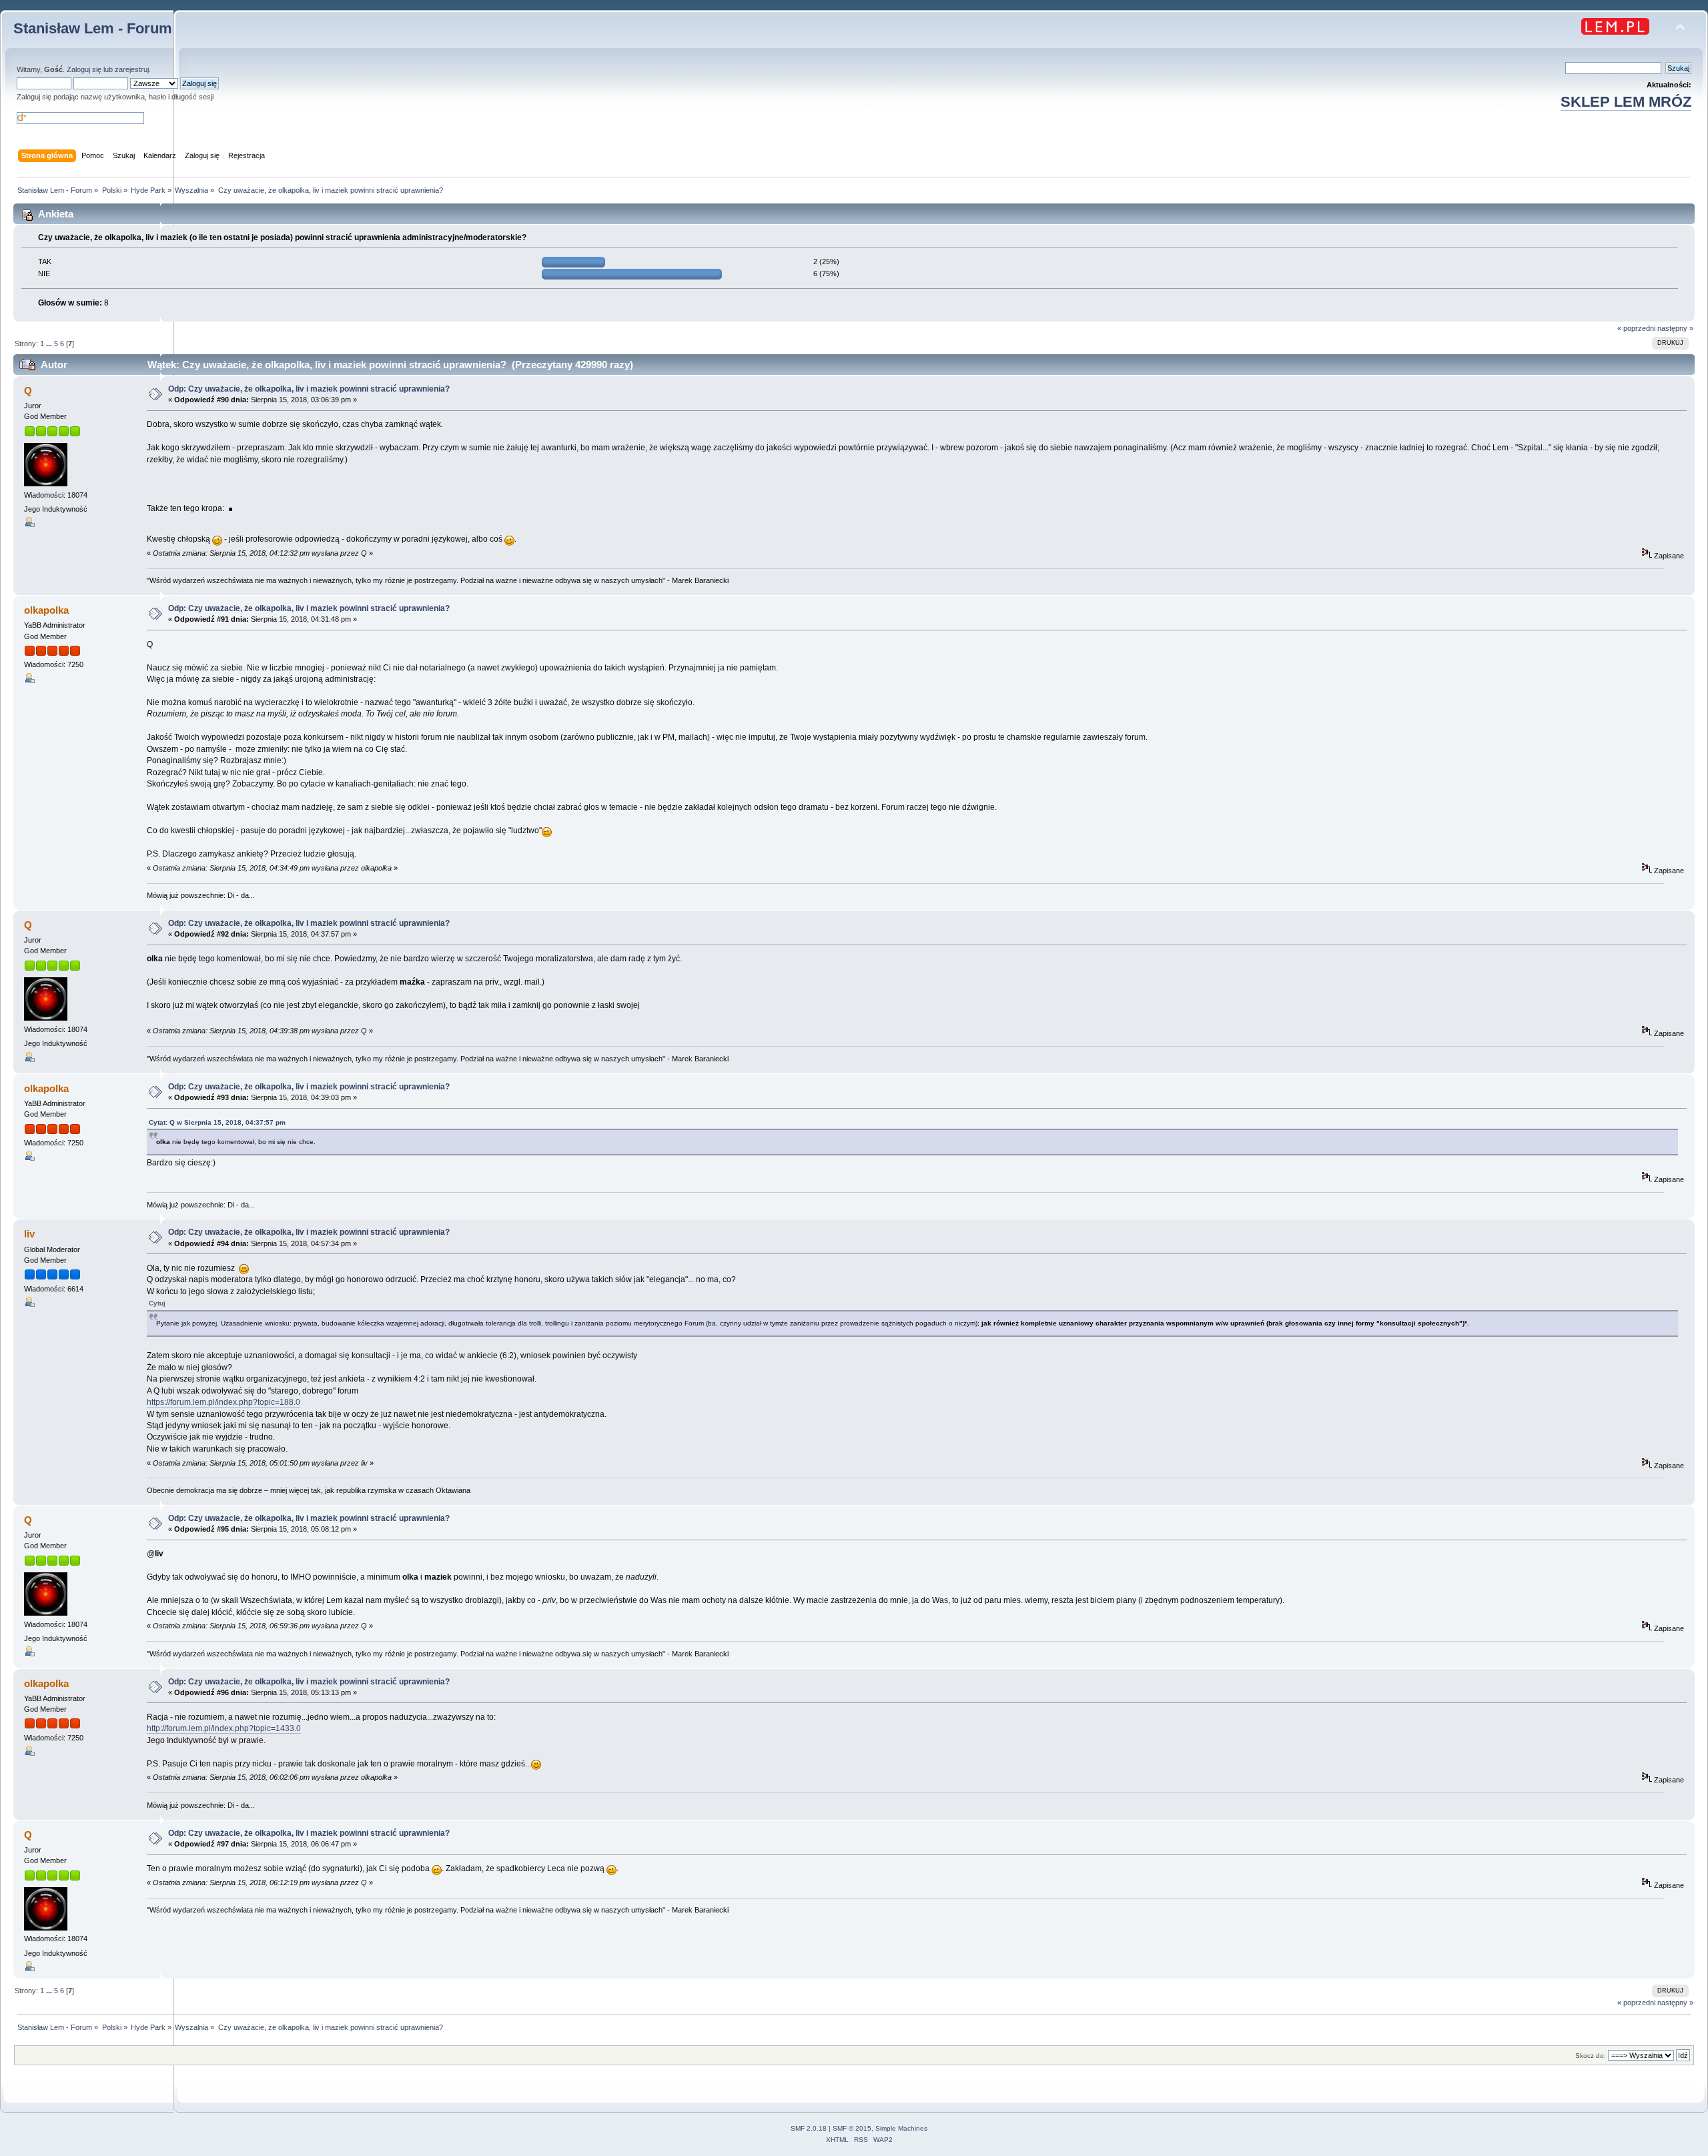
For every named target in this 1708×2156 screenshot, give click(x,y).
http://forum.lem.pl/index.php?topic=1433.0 (224, 1728)
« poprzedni (1636, 328)
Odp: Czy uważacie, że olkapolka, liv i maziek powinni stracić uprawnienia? (309, 389)
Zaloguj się (84, 69)
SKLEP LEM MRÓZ (1626, 102)
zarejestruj (132, 69)
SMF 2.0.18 (809, 2128)
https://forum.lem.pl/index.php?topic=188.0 (224, 1402)
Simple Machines (901, 2128)
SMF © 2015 (852, 2128)
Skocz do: (1591, 2056)
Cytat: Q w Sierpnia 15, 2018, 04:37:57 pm (217, 1122)
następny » (1675, 328)
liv (29, 1234)
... (50, 344)
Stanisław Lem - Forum (93, 28)
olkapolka (46, 610)
